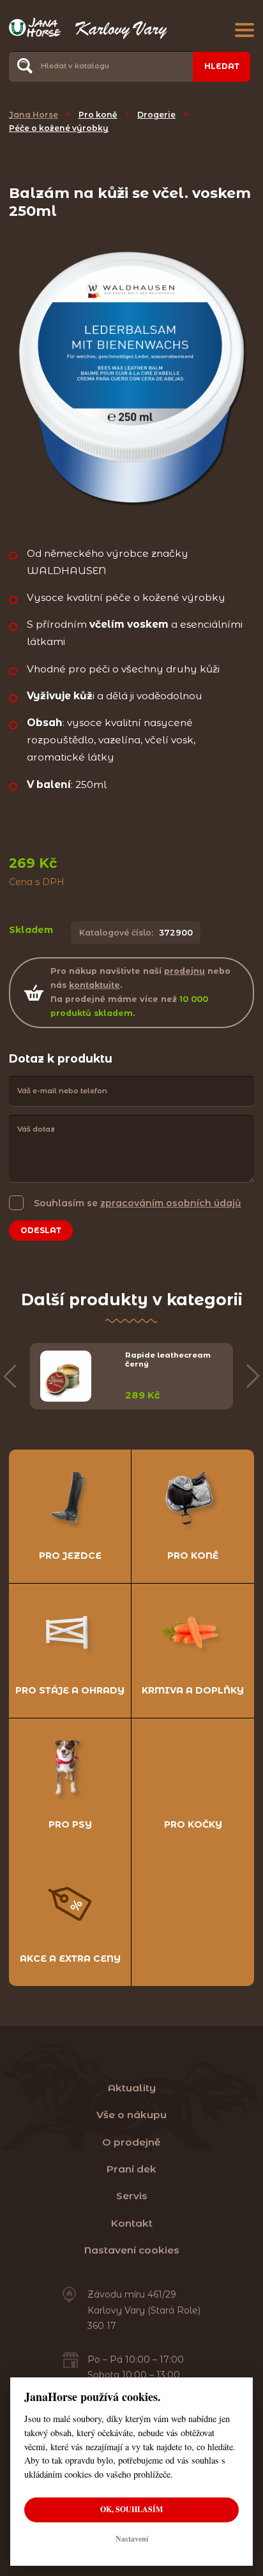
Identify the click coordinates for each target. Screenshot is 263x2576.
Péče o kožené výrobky (59, 128)
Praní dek (131, 2169)
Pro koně (98, 115)
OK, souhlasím (131, 2509)
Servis (132, 2196)
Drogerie (156, 115)
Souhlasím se (138, 1203)
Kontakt (132, 2223)
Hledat (222, 66)
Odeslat (41, 1230)
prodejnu (184, 971)
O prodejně (131, 2142)
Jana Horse (34, 115)
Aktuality (132, 2088)
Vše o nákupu (131, 2115)
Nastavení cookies (132, 2250)
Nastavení (132, 2539)
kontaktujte (94, 985)
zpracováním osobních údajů (171, 1203)
